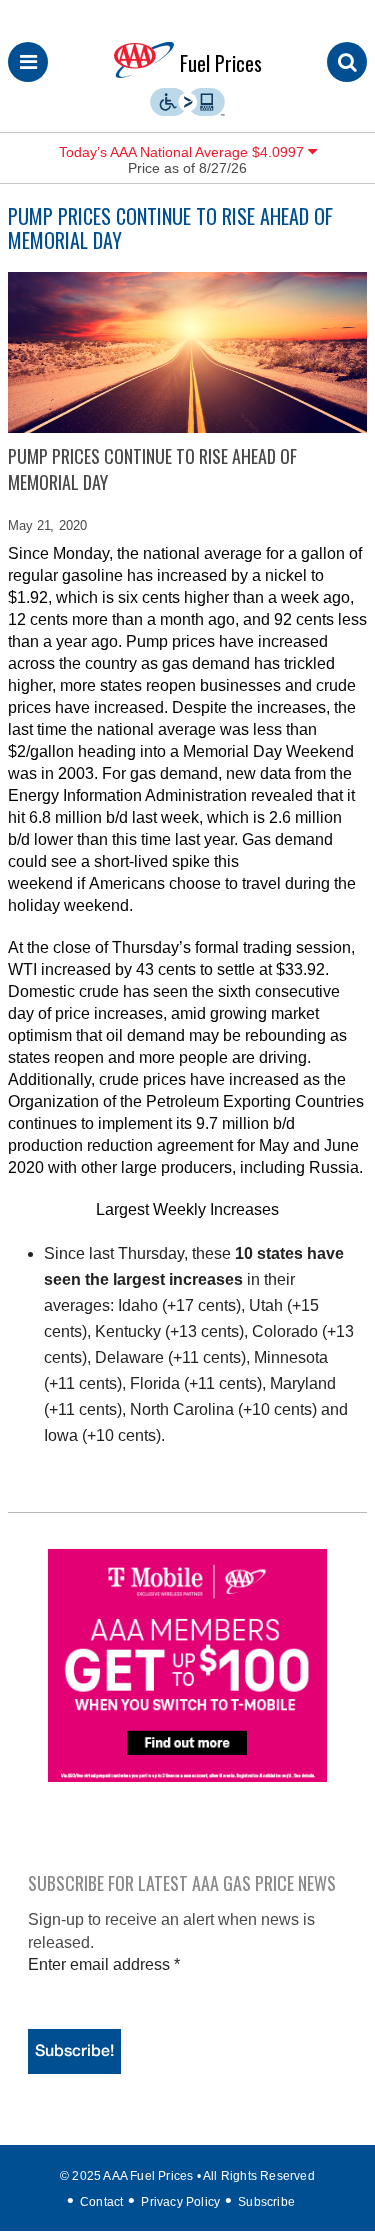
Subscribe (266, 2202)
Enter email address (104, 1964)
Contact (101, 2202)
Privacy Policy (180, 2202)
